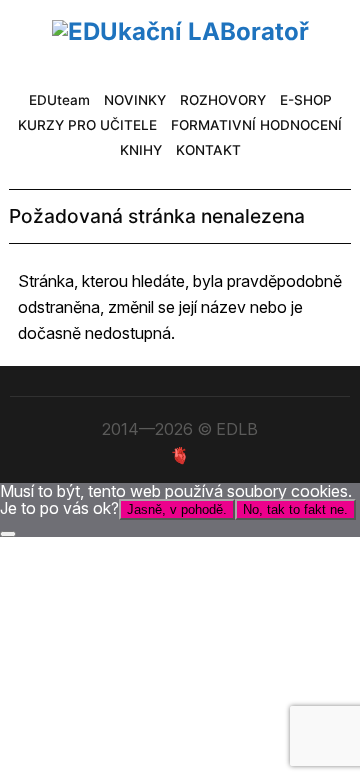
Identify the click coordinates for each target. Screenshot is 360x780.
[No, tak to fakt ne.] (8, 534)
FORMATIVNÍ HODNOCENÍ (256, 125)
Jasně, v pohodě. (177, 509)
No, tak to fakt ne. (295, 509)
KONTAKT (208, 150)
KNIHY (141, 150)
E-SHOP (306, 100)
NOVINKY (135, 100)
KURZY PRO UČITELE (87, 125)
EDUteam (59, 100)
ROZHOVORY (223, 100)
